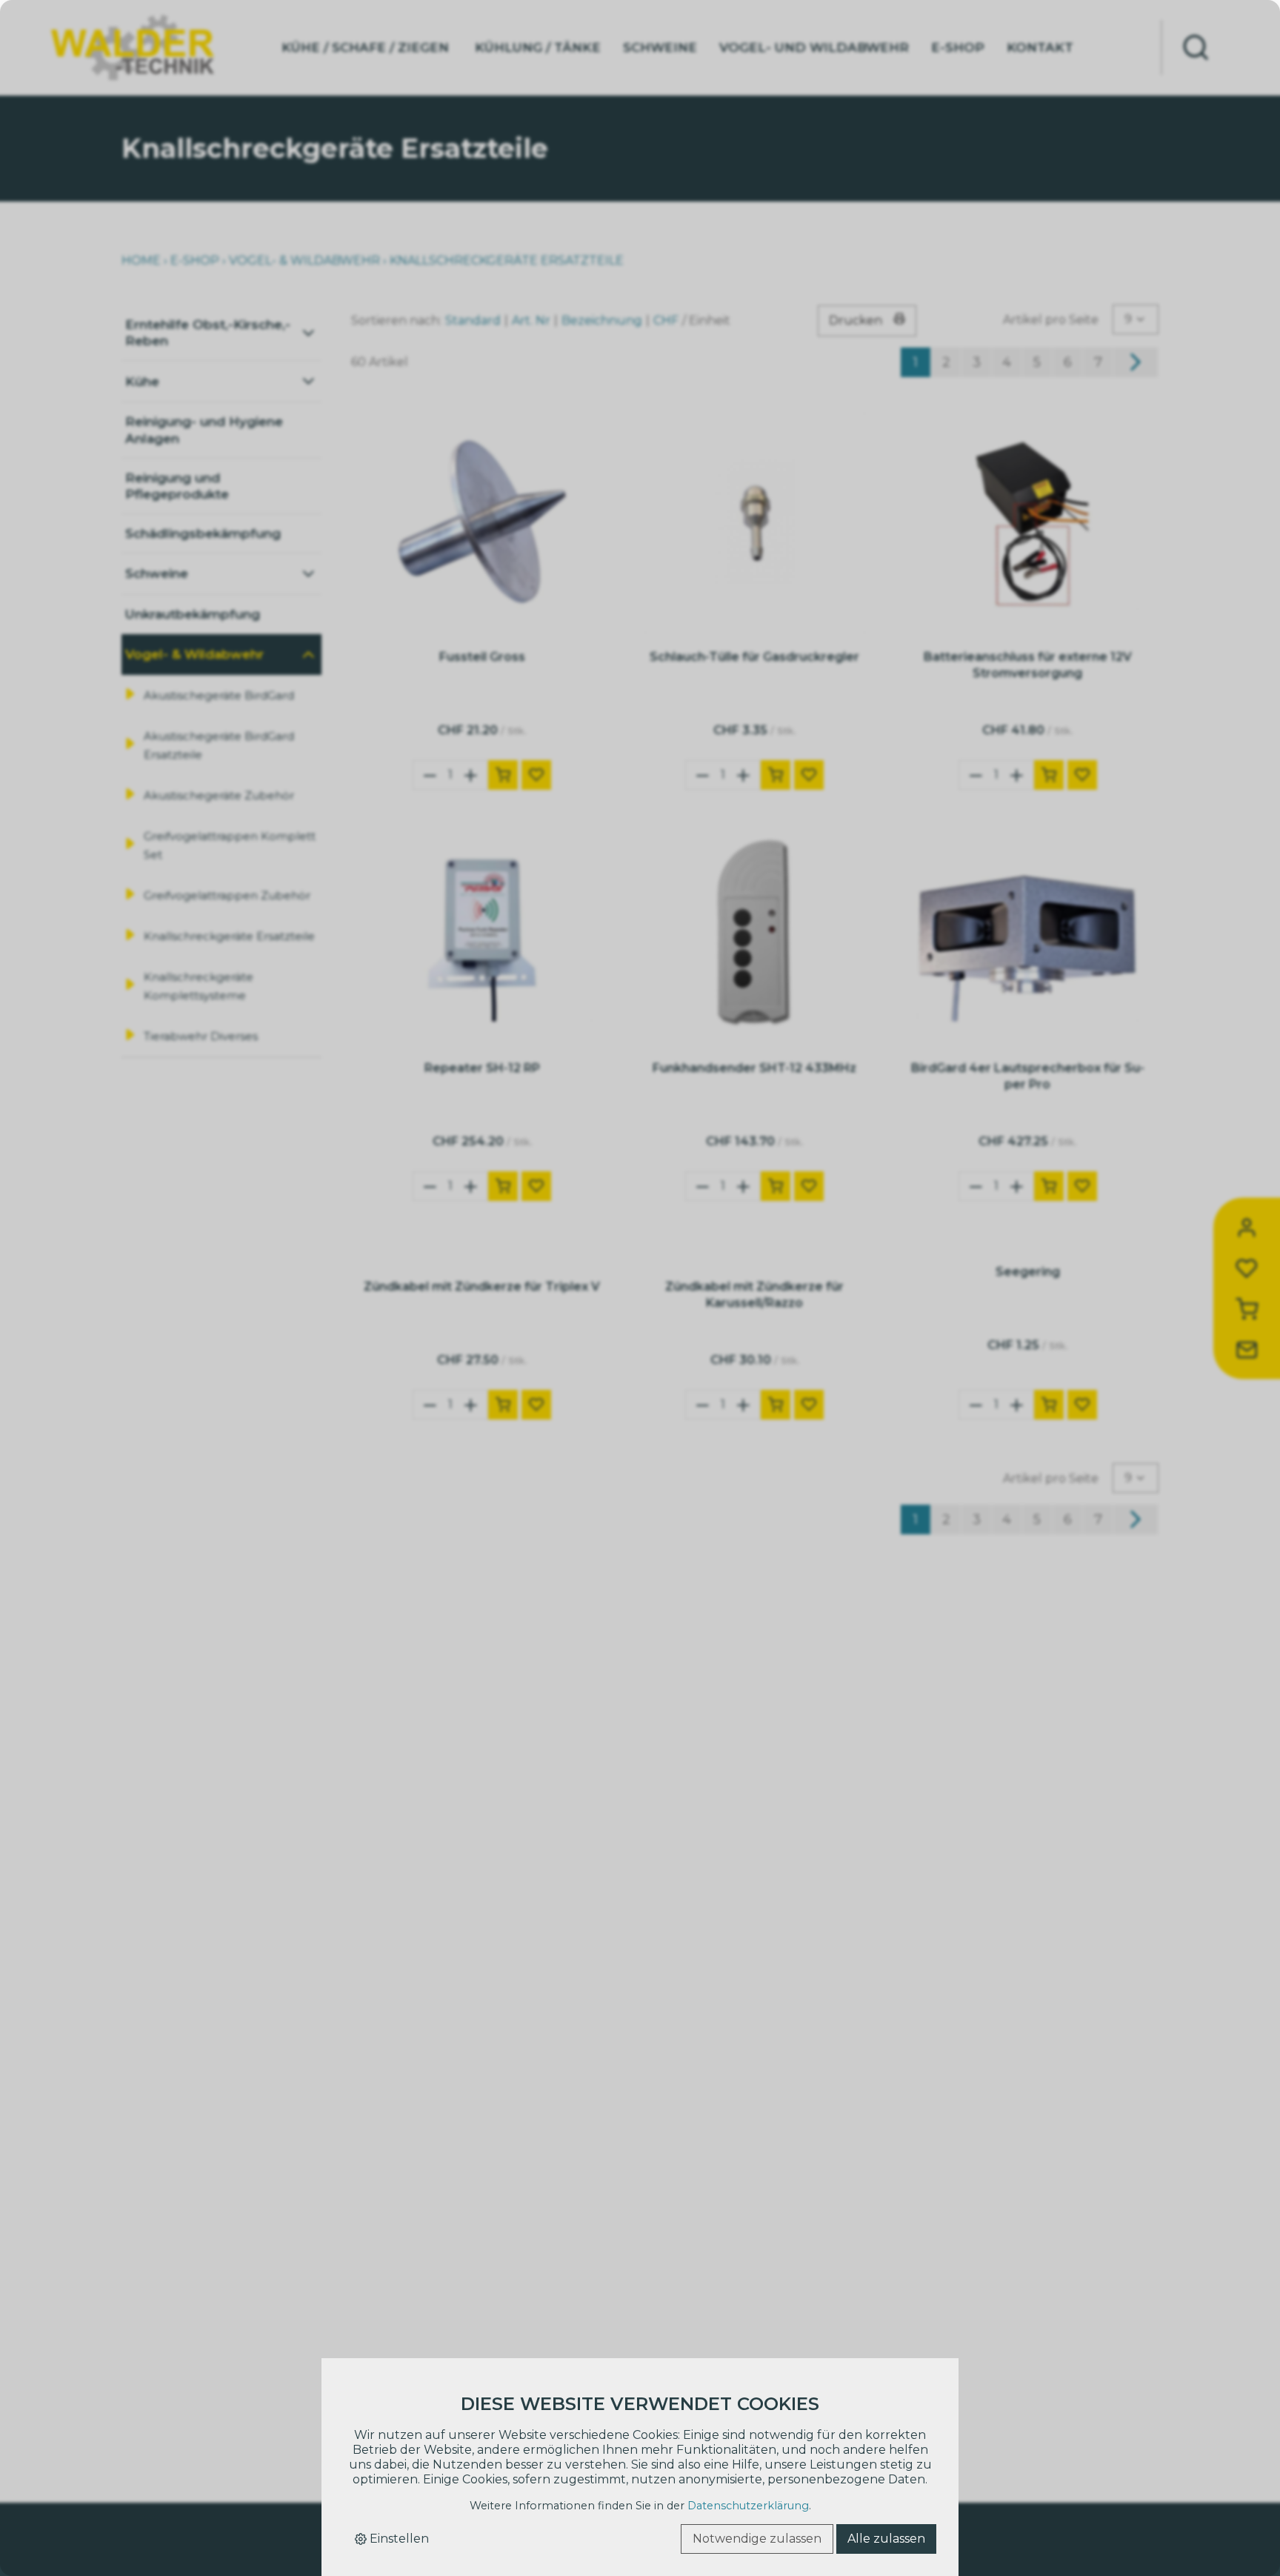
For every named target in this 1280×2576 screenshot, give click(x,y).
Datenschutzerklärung (748, 2506)
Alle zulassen (886, 2539)
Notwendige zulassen (757, 2539)
